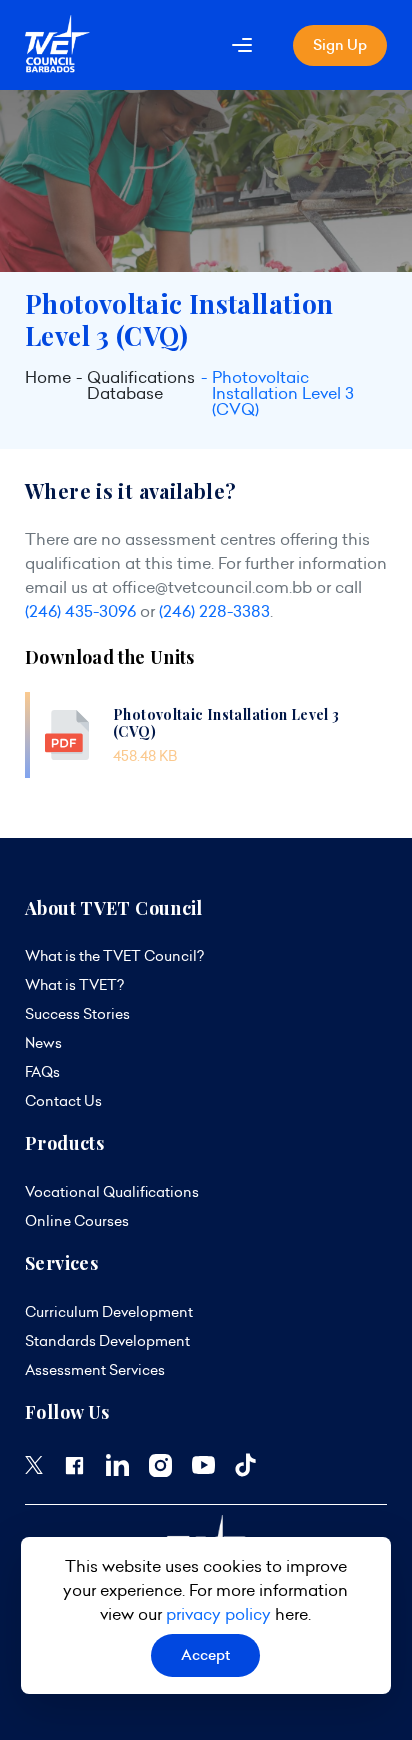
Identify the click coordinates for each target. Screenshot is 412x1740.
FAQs (42, 1072)
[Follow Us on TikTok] (245, 1472)
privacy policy (218, 1614)
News (43, 1043)
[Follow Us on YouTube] (203, 1469)
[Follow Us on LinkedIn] (117, 1471)
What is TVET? (74, 985)
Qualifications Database (141, 386)
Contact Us (63, 1101)
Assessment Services (95, 1370)
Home (48, 378)
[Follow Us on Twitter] (34, 1469)
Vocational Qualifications (112, 1192)
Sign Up (340, 45)
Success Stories (77, 1014)
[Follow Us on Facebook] (74, 1472)
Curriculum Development (109, 1312)
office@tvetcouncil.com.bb (212, 587)
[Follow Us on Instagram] (160, 1472)
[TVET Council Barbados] (57, 67)
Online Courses (77, 1221)
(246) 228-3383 (214, 611)
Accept (205, 1655)
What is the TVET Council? (114, 956)
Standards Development (107, 1341)
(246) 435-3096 (80, 611)
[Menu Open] (242, 45)
